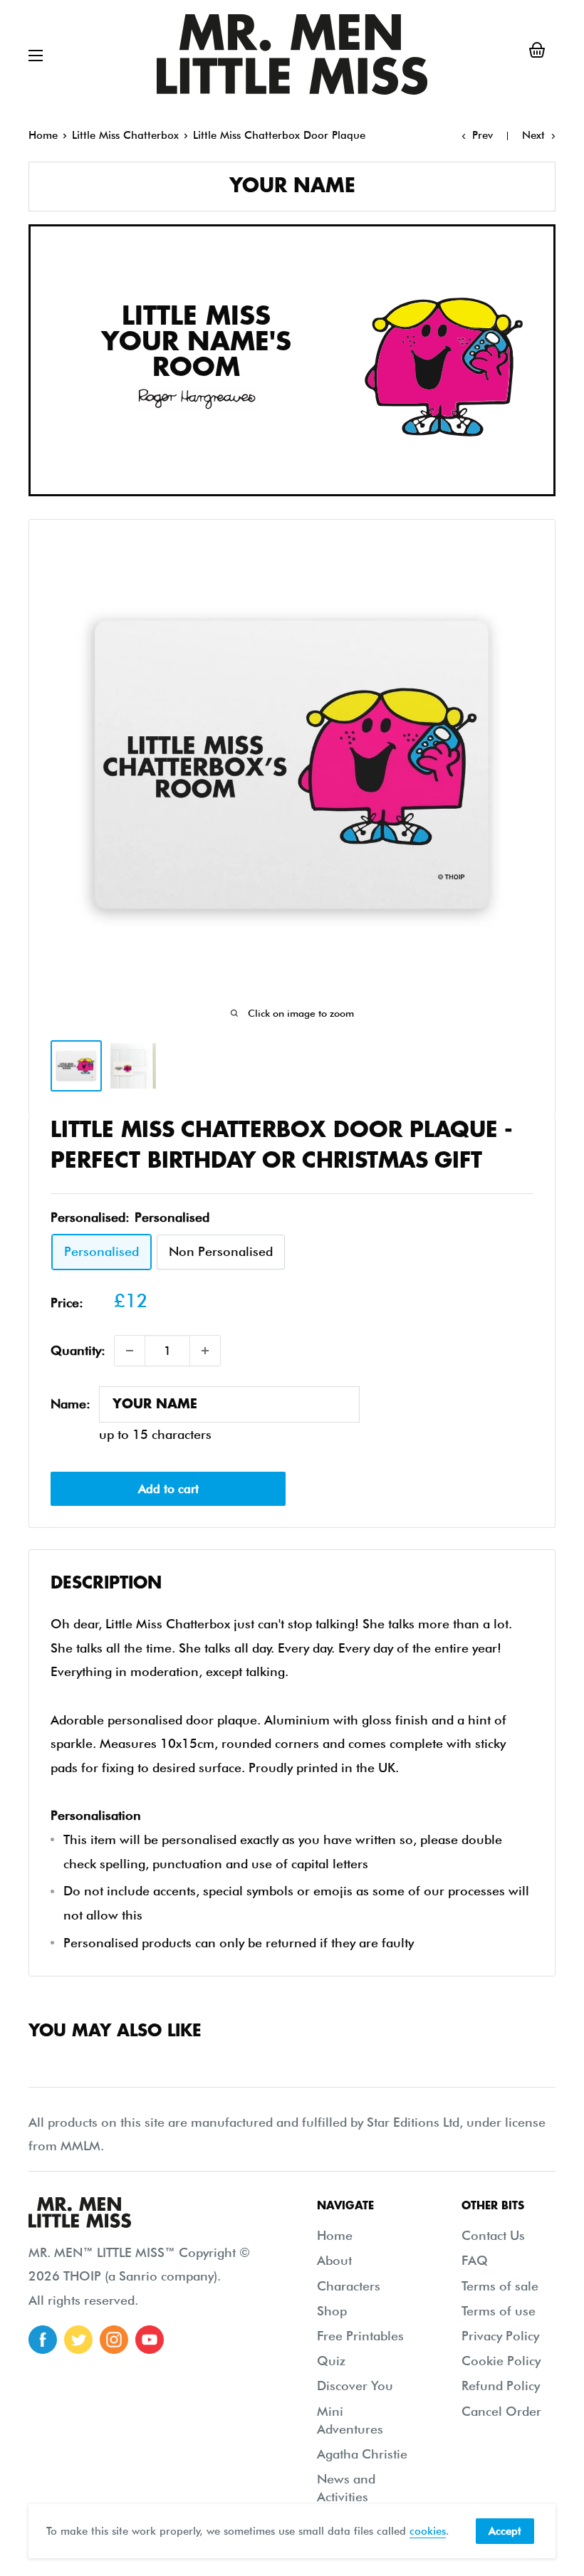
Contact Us (493, 2235)
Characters (349, 2286)
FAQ (475, 2260)
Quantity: (78, 1350)
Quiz (331, 2361)
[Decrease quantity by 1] (130, 1351)
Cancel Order (501, 2411)
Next (533, 135)
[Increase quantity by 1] (205, 1351)
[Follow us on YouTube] (150, 2340)
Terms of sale (500, 2286)
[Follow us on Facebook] (43, 2340)
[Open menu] (36, 56)
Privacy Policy (500, 2336)
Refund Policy (501, 2386)
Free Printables (360, 2336)
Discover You (355, 2386)
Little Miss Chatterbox (125, 135)
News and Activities (346, 2488)
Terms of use (499, 2311)
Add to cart (168, 1489)
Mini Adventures (350, 2420)
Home (43, 135)
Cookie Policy (501, 2361)
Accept (505, 2531)
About (334, 2260)
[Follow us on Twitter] (78, 2340)
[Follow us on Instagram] (114, 2340)
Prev (483, 135)
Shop (332, 2311)
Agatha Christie (362, 2454)
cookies (428, 2531)
